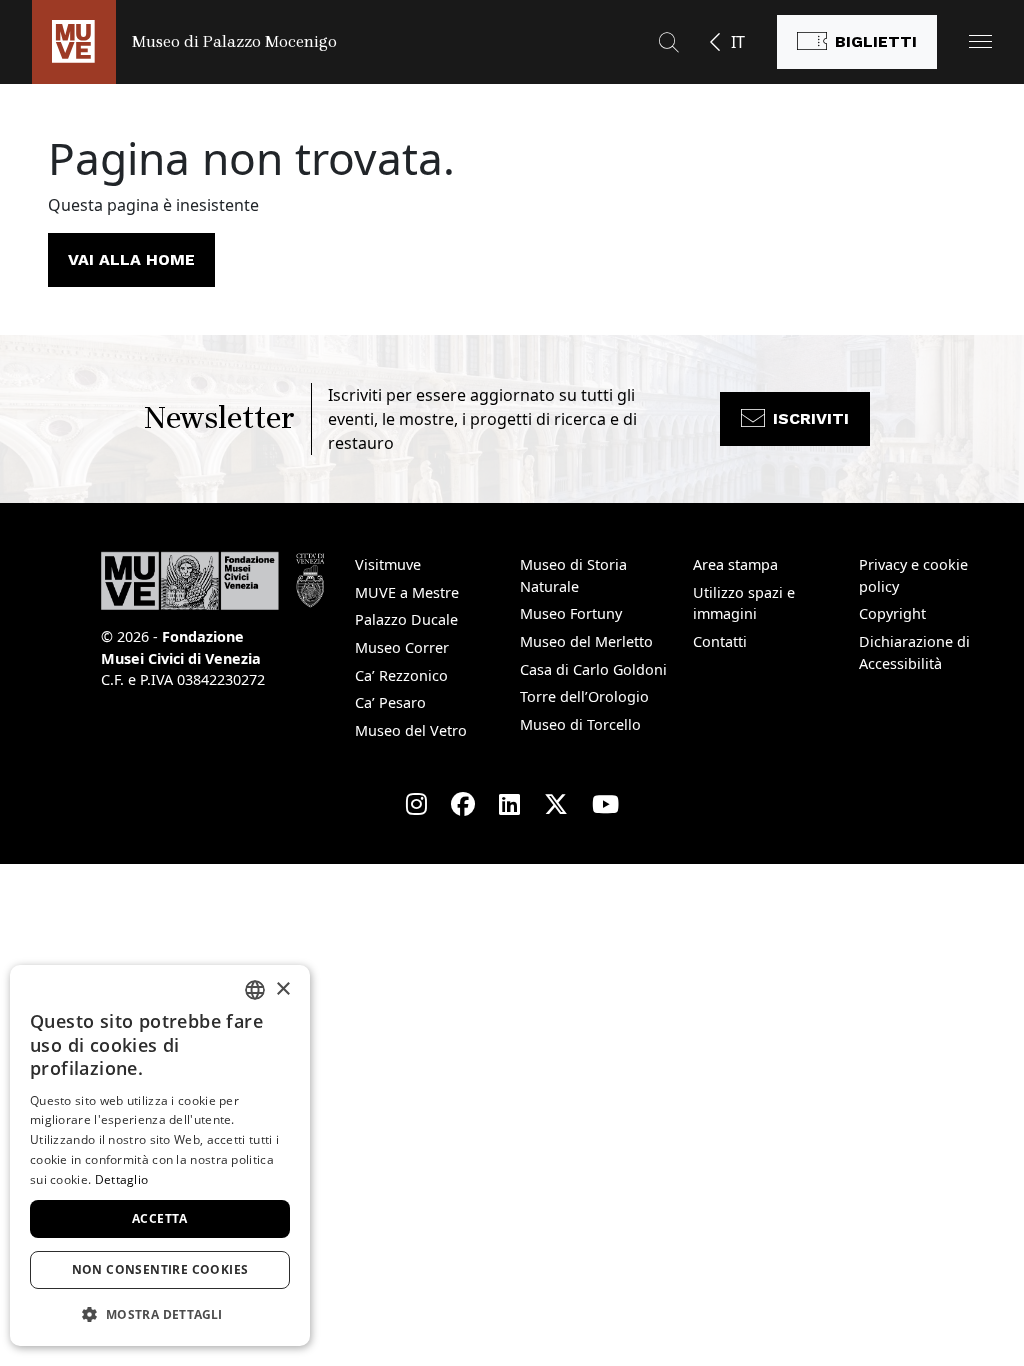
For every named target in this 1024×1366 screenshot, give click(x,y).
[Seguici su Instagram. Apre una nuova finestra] (416, 804)
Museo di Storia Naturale (573, 575)
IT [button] (738, 42)
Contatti (720, 641)
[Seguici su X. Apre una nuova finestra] (556, 804)
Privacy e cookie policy (913, 575)
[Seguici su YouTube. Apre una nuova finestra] (605, 804)
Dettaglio (122, 1179)
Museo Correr (402, 647)
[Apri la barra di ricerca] (669, 42)
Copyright (892, 613)
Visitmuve (388, 564)
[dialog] (160, 1155)
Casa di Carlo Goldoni (593, 669)
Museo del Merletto (586, 641)
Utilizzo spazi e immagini (744, 603)
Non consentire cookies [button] (160, 1269)
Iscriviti (811, 418)
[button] (980, 41)
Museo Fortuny (571, 613)
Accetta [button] (160, 1218)
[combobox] (255, 990)
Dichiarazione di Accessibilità (914, 652)
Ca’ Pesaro (390, 702)
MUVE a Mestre (407, 592)
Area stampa (735, 564)
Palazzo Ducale (406, 619)
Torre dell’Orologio (584, 696)
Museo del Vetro (411, 730)
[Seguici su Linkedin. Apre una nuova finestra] (509, 804)
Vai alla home (131, 259)
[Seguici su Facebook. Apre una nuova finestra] (463, 804)
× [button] (282, 989)
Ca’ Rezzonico (401, 675)
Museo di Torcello (580, 724)
